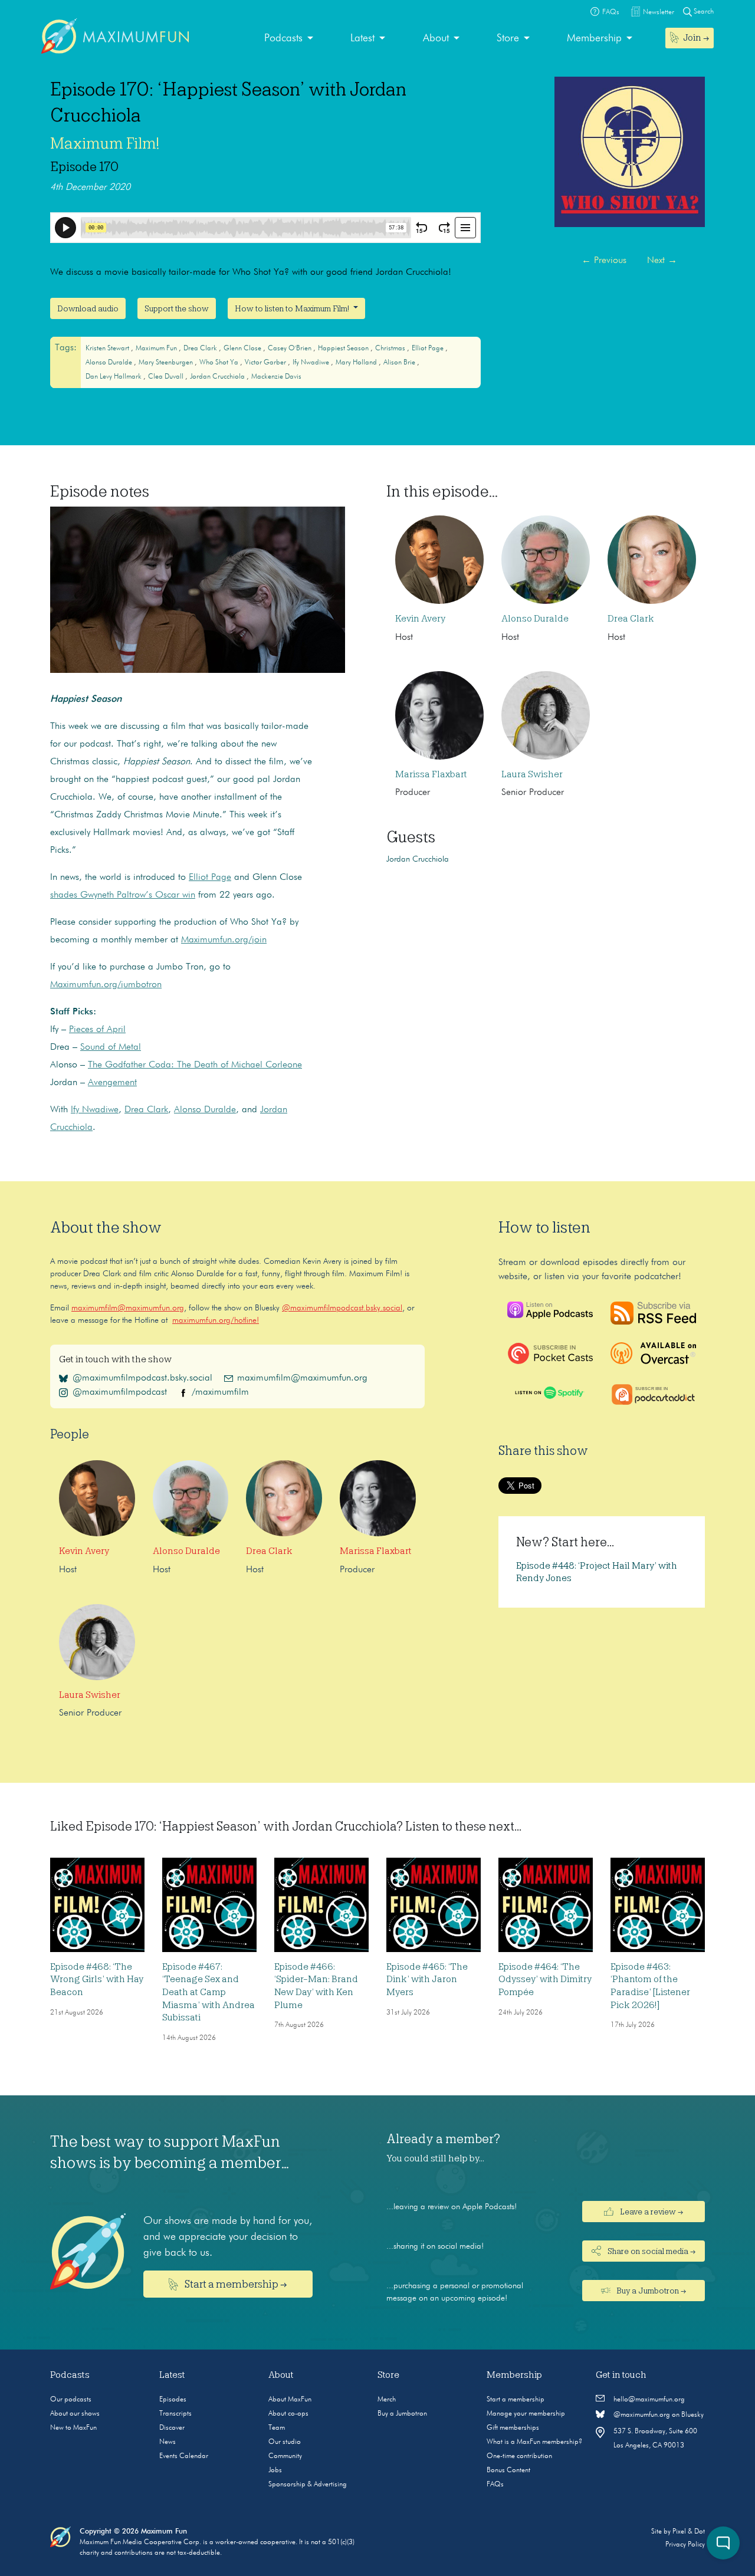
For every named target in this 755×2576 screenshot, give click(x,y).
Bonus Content (508, 2470)
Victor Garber (266, 363)
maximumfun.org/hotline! (216, 1320)
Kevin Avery (420, 619)
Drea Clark (201, 349)
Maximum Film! (105, 143)
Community (285, 2456)
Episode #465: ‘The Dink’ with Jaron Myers (427, 1979)
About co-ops (288, 2414)
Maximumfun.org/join (224, 940)
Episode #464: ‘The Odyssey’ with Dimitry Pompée (545, 1979)
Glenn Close (243, 349)
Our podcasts (71, 2400)
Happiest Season (344, 349)
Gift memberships (513, 2428)
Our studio (285, 2442)
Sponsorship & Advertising (308, 2485)
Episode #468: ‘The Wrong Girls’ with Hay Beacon (97, 1979)
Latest (362, 38)
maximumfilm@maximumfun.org (128, 1308)
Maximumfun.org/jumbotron (106, 985)
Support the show (177, 308)
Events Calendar (184, 2456)
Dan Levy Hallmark (114, 377)
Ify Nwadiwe (312, 363)
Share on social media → (651, 2251)
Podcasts (283, 38)
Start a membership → (235, 2284)
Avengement (112, 1083)
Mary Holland (357, 363)
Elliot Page (429, 349)
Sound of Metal (111, 1047)
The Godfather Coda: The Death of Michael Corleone (195, 1065)
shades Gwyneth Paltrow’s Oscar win (123, 895)
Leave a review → (651, 2212)
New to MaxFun (73, 2428)
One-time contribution (519, 2456)
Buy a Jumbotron (402, 2414)
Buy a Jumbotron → (650, 2291)
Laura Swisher (532, 774)
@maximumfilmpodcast (120, 1392)
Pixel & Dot (689, 2532)
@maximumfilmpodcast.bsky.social (342, 1308)
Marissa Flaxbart (431, 774)
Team (277, 2428)
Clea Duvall (167, 377)
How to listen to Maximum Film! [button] (293, 308)
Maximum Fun (157, 349)
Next (662, 261)
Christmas (391, 349)
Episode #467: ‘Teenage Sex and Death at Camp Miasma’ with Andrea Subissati (209, 1992)
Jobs (275, 2470)
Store (508, 38)
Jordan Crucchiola (218, 377)
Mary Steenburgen (167, 363)
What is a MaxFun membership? (534, 2442)
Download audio (88, 308)
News (168, 2442)
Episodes (173, 2400)
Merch (387, 2400)
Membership (594, 38)
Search (703, 12)
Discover (172, 2428)
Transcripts (175, 2414)
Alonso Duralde (110, 363)
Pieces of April (97, 1030)
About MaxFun (290, 2400)
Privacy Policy (685, 2545)
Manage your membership (526, 2414)
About (436, 38)
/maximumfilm (220, 1392)
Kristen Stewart (108, 349)
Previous (604, 261)
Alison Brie (400, 363)
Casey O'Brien (290, 349)
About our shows (75, 2414)
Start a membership (516, 2400)
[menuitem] (289, 39)
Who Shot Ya (220, 363)
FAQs (495, 2485)
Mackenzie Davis (276, 377)
